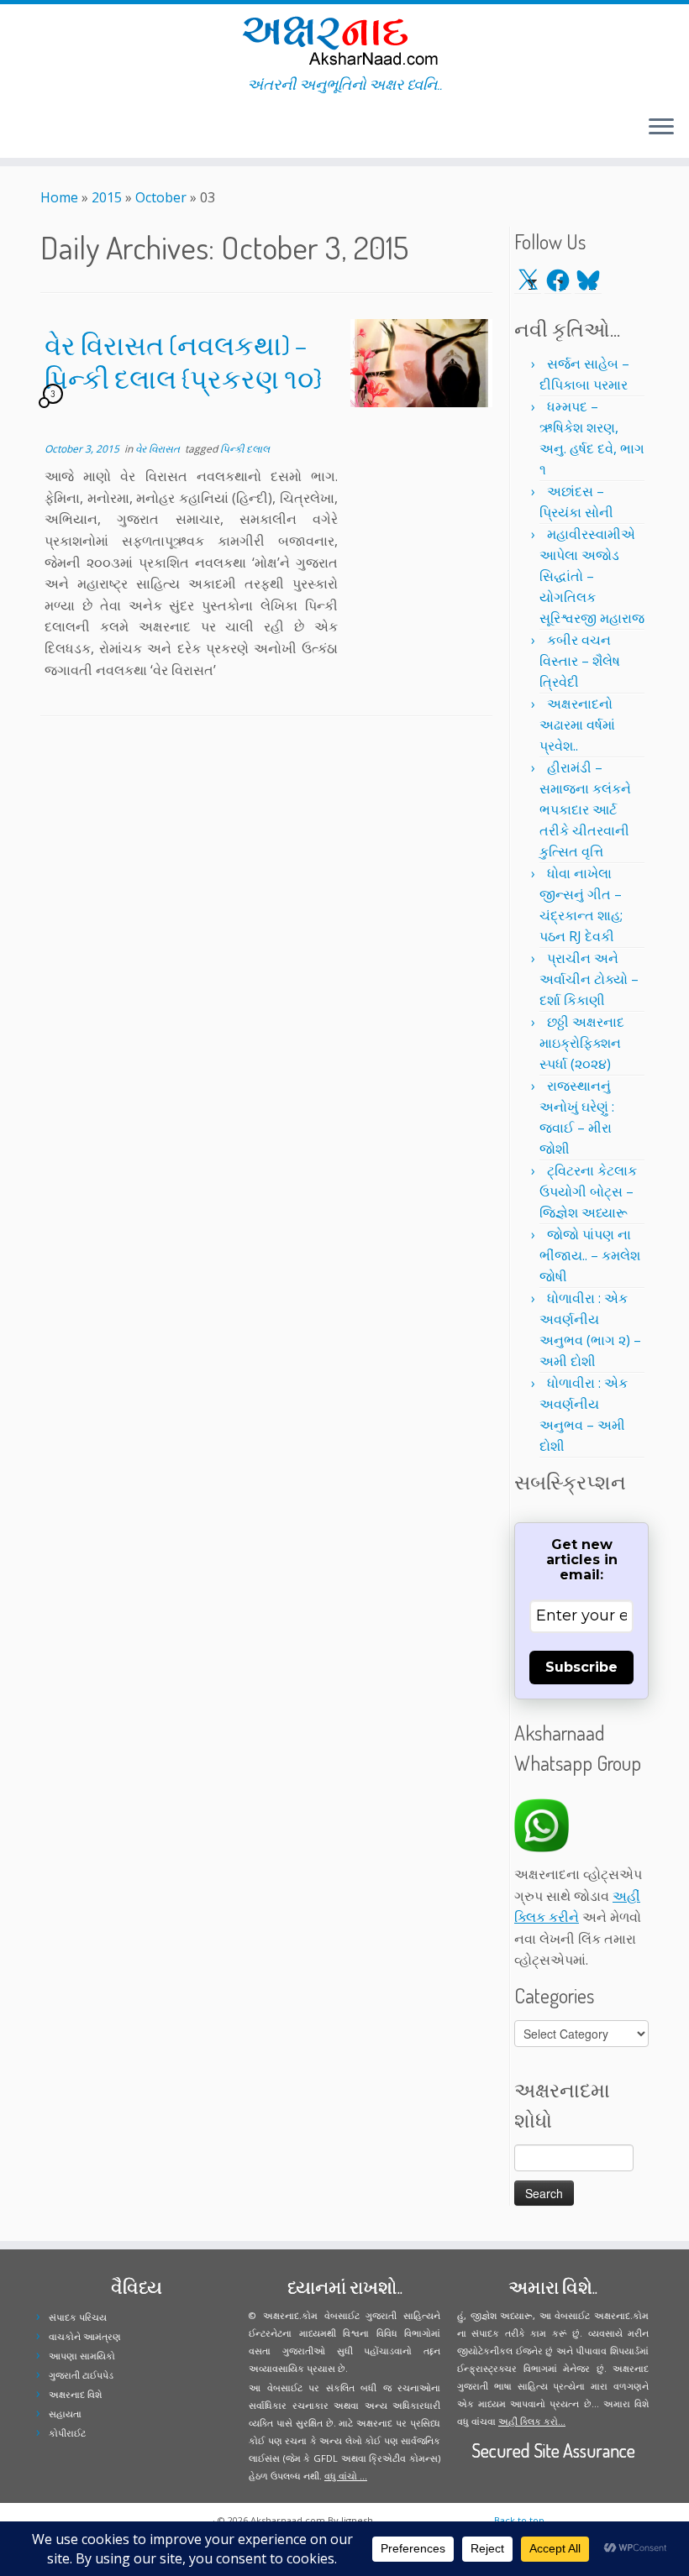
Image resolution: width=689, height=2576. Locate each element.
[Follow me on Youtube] (58, 129)
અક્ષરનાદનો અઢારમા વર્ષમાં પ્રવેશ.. (577, 725)
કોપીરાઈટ (67, 2433)
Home (59, 197)
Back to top (519, 2520)
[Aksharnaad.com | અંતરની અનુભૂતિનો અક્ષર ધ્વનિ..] (344, 40)
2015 (107, 197)
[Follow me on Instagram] (47, 129)
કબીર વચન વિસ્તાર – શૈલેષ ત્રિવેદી (580, 661)
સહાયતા (65, 2414)
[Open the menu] (661, 128)
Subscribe (581, 1667)
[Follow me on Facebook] (36, 129)
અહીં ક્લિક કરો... (532, 2421)
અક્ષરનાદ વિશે (75, 2394)
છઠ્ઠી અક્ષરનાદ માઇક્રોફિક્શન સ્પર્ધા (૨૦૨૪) (582, 1043)
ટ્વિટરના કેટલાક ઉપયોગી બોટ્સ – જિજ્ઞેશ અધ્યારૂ (588, 1191)
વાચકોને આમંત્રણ (85, 2336)
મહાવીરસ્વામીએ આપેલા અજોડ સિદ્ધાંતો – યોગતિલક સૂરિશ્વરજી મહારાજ (592, 576)
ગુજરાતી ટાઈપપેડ (81, 2375)
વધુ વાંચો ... (346, 2476)
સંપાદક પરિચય (78, 2317)
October (161, 197)
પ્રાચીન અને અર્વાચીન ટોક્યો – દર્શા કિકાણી (589, 979)
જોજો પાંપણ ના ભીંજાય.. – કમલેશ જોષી (590, 1255)
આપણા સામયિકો (82, 2356)
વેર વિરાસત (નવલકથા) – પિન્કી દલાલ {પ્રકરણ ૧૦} (183, 361)
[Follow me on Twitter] (25, 129)
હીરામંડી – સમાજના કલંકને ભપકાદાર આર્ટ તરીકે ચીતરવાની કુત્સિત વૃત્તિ (585, 809)
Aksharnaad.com (288, 2520)
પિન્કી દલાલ (245, 449)
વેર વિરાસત (159, 449)
